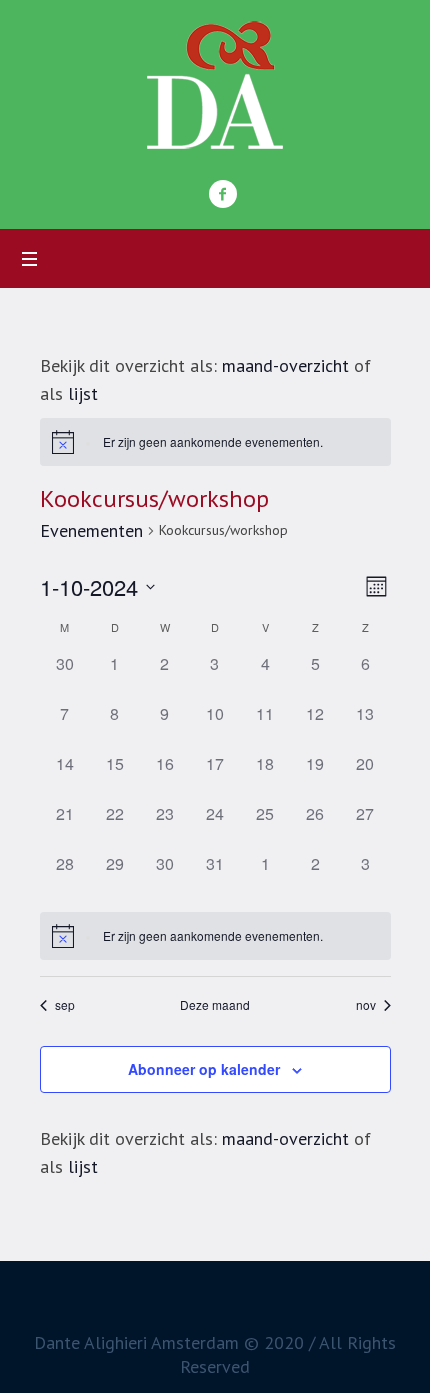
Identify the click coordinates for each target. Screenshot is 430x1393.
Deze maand (215, 1005)
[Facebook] (223, 194)
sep (65, 1005)
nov (366, 1005)
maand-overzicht (285, 365)
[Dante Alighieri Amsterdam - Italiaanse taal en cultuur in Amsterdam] (215, 85)
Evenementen (91, 530)
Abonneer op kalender (204, 1069)
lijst (83, 393)
